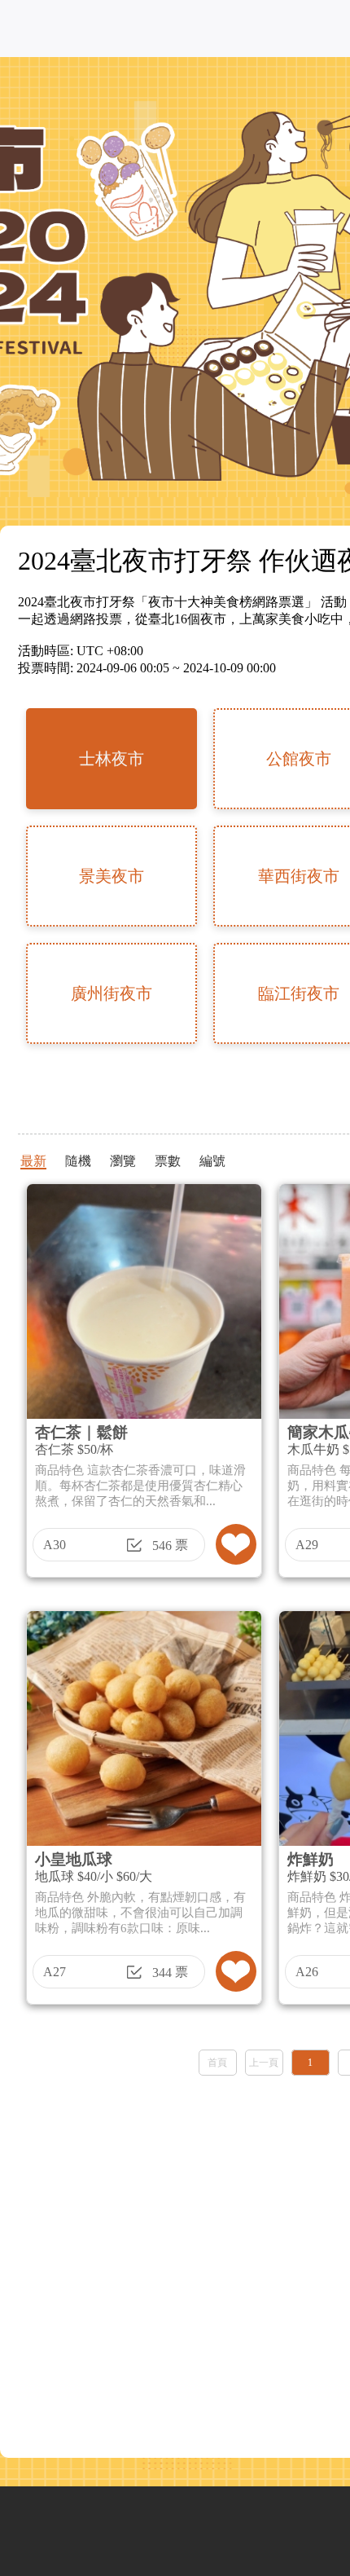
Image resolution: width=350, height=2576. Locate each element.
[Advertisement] (175, 2261)
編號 (212, 1161)
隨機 (78, 1161)
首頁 (217, 2063)
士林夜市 (112, 759)
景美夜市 (112, 876)
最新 (33, 1161)
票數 (168, 1161)
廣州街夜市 (112, 993)
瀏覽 (123, 1161)
